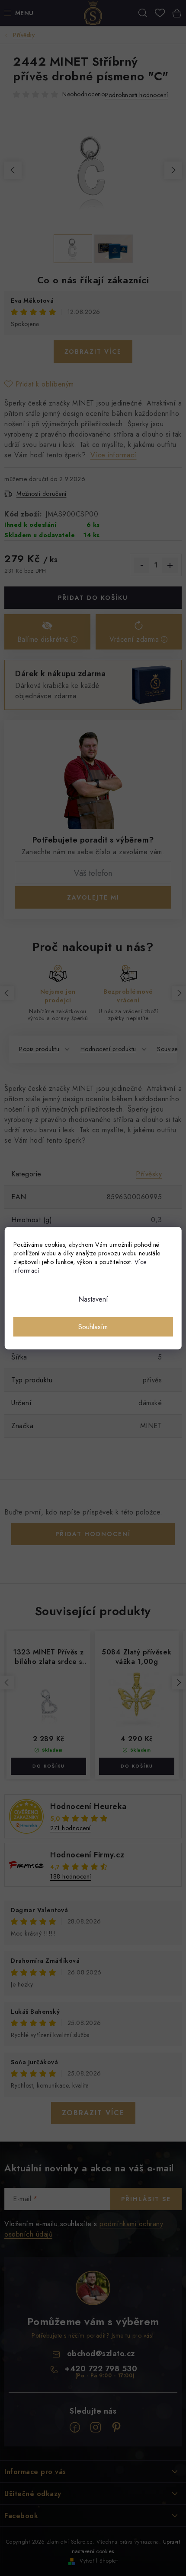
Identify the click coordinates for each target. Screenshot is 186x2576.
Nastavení (93, 1299)
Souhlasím (93, 1326)
